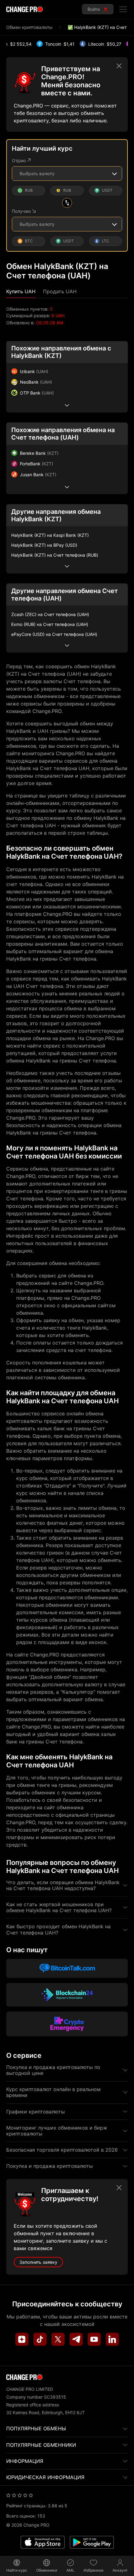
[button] (21, 292)
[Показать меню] (123, 9)
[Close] (119, 66)
